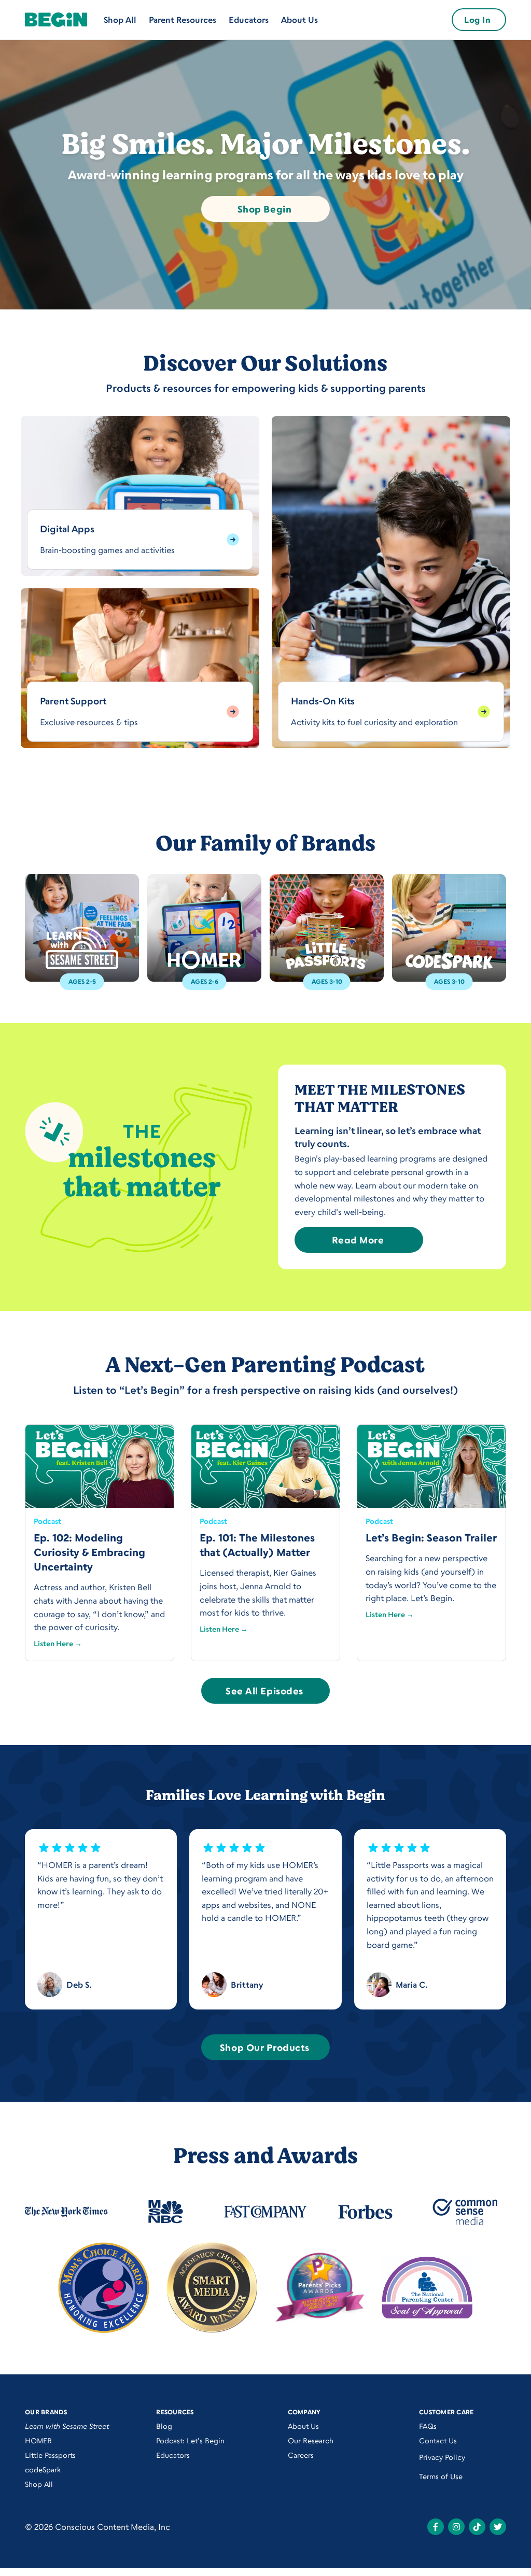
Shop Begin (264, 209)
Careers (301, 2455)
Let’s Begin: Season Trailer (431, 1538)
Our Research (311, 2440)
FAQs (428, 2426)
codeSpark (43, 2469)
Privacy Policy (442, 2457)
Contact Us (438, 2440)
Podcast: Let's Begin (190, 2440)
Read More (358, 1240)
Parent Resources (183, 20)
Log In (477, 20)
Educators (249, 20)
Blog (164, 2426)
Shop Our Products (264, 2047)
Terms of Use (441, 2476)
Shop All (120, 20)
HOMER (38, 2440)
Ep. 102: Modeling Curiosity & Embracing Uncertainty (89, 1552)
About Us (299, 20)
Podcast (47, 1521)
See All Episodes (264, 1691)
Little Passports (50, 2455)
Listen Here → (58, 1643)
